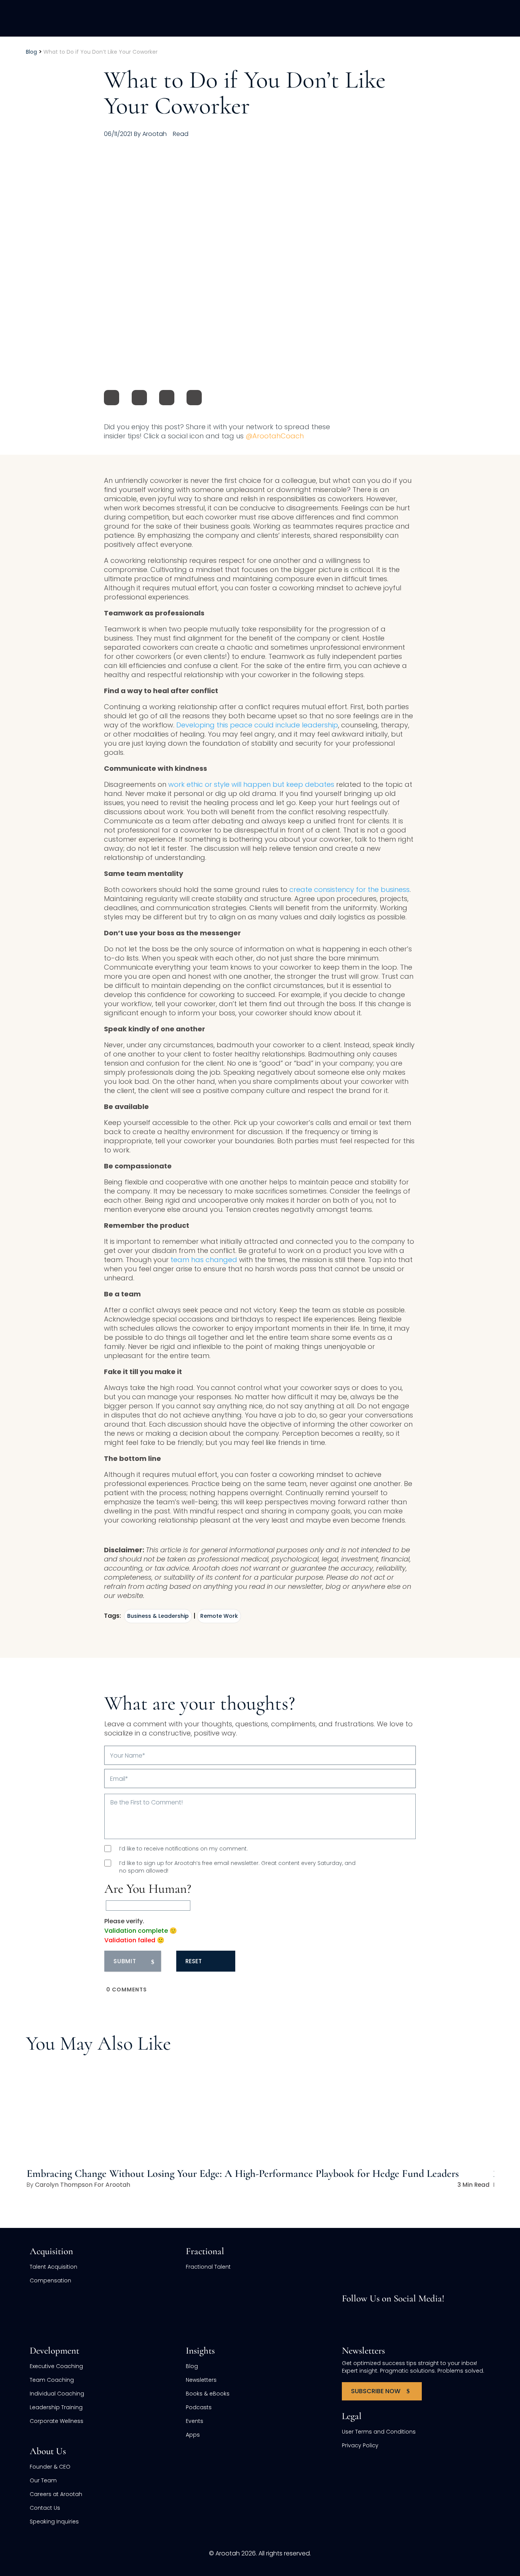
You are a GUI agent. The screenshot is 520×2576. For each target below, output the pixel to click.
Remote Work (219, 1616)
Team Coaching (52, 2380)
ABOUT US (404, 18)
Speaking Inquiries (54, 2522)
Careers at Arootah (56, 2494)
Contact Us (45, 2508)
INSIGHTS (452, 18)
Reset (194, 1961)
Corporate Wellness (57, 2421)
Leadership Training (56, 2407)
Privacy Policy (360, 2445)
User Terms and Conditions (379, 2432)
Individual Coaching (57, 2394)
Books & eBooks (208, 2394)
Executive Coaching (56, 2366)
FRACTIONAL (289, 18)
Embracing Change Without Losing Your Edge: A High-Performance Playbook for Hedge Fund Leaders (243, 2173)
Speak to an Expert (466, 2523)
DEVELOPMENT (348, 18)
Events (195, 2421)
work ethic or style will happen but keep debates (251, 784)
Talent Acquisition (53, 2267)
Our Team (43, 2480)
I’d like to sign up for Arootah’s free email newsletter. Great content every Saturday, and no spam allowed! (237, 1867)
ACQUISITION (231, 18)
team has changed (204, 1260)
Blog (192, 2366)
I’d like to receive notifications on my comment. (183, 1849)
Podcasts (199, 2407)
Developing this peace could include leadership (257, 725)
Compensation (50, 2280)
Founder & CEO (50, 2467)
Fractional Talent (208, 2267)
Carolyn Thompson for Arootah (83, 2185)
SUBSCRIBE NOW (376, 2391)
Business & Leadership (158, 1616)
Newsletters (201, 2380)
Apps (193, 2435)
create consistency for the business (349, 889)
